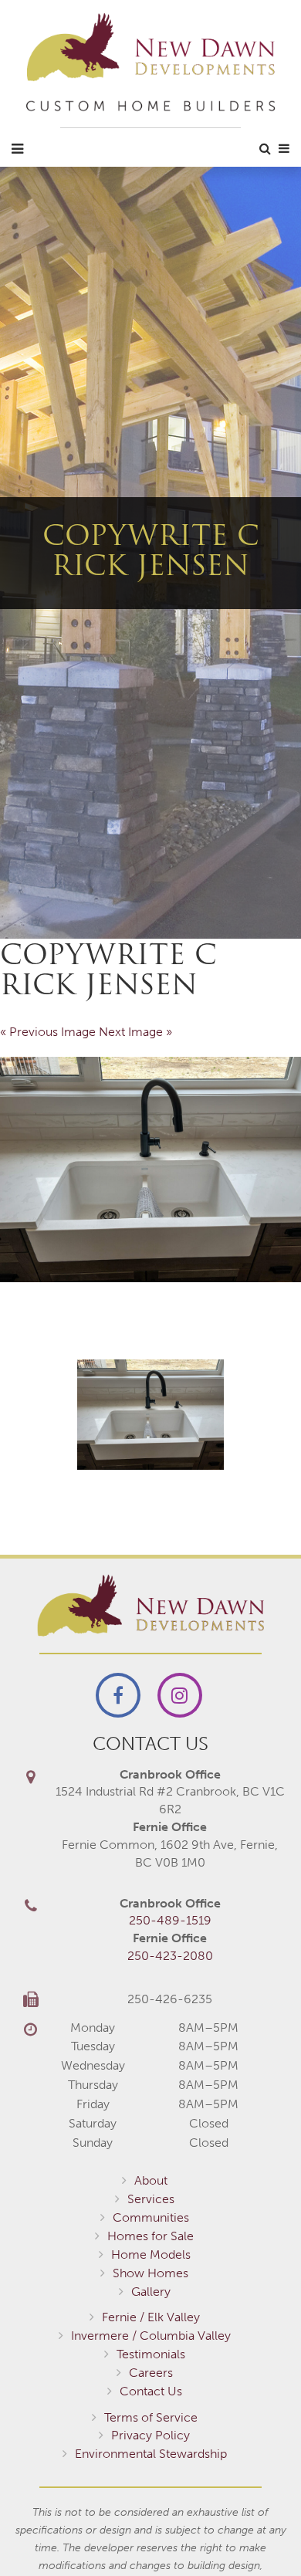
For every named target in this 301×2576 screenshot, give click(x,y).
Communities (151, 2217)
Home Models (151, 2254)
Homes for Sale (150, 2236)
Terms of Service (151, 2417)
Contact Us (151, 2391)
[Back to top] (258, 2533)
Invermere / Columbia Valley (151, 2336)
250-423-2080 (170, 1956)
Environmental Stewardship (151, 2454)
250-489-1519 (170, 1920)
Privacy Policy (150, 2435)
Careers (151, 2373)
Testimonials (151, 2354)
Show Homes (150, 2273)
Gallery (151, 2292)
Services (151, 2199)
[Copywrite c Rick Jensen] (150, 1170)
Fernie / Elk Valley (151, 2317)
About (151, 2180)
